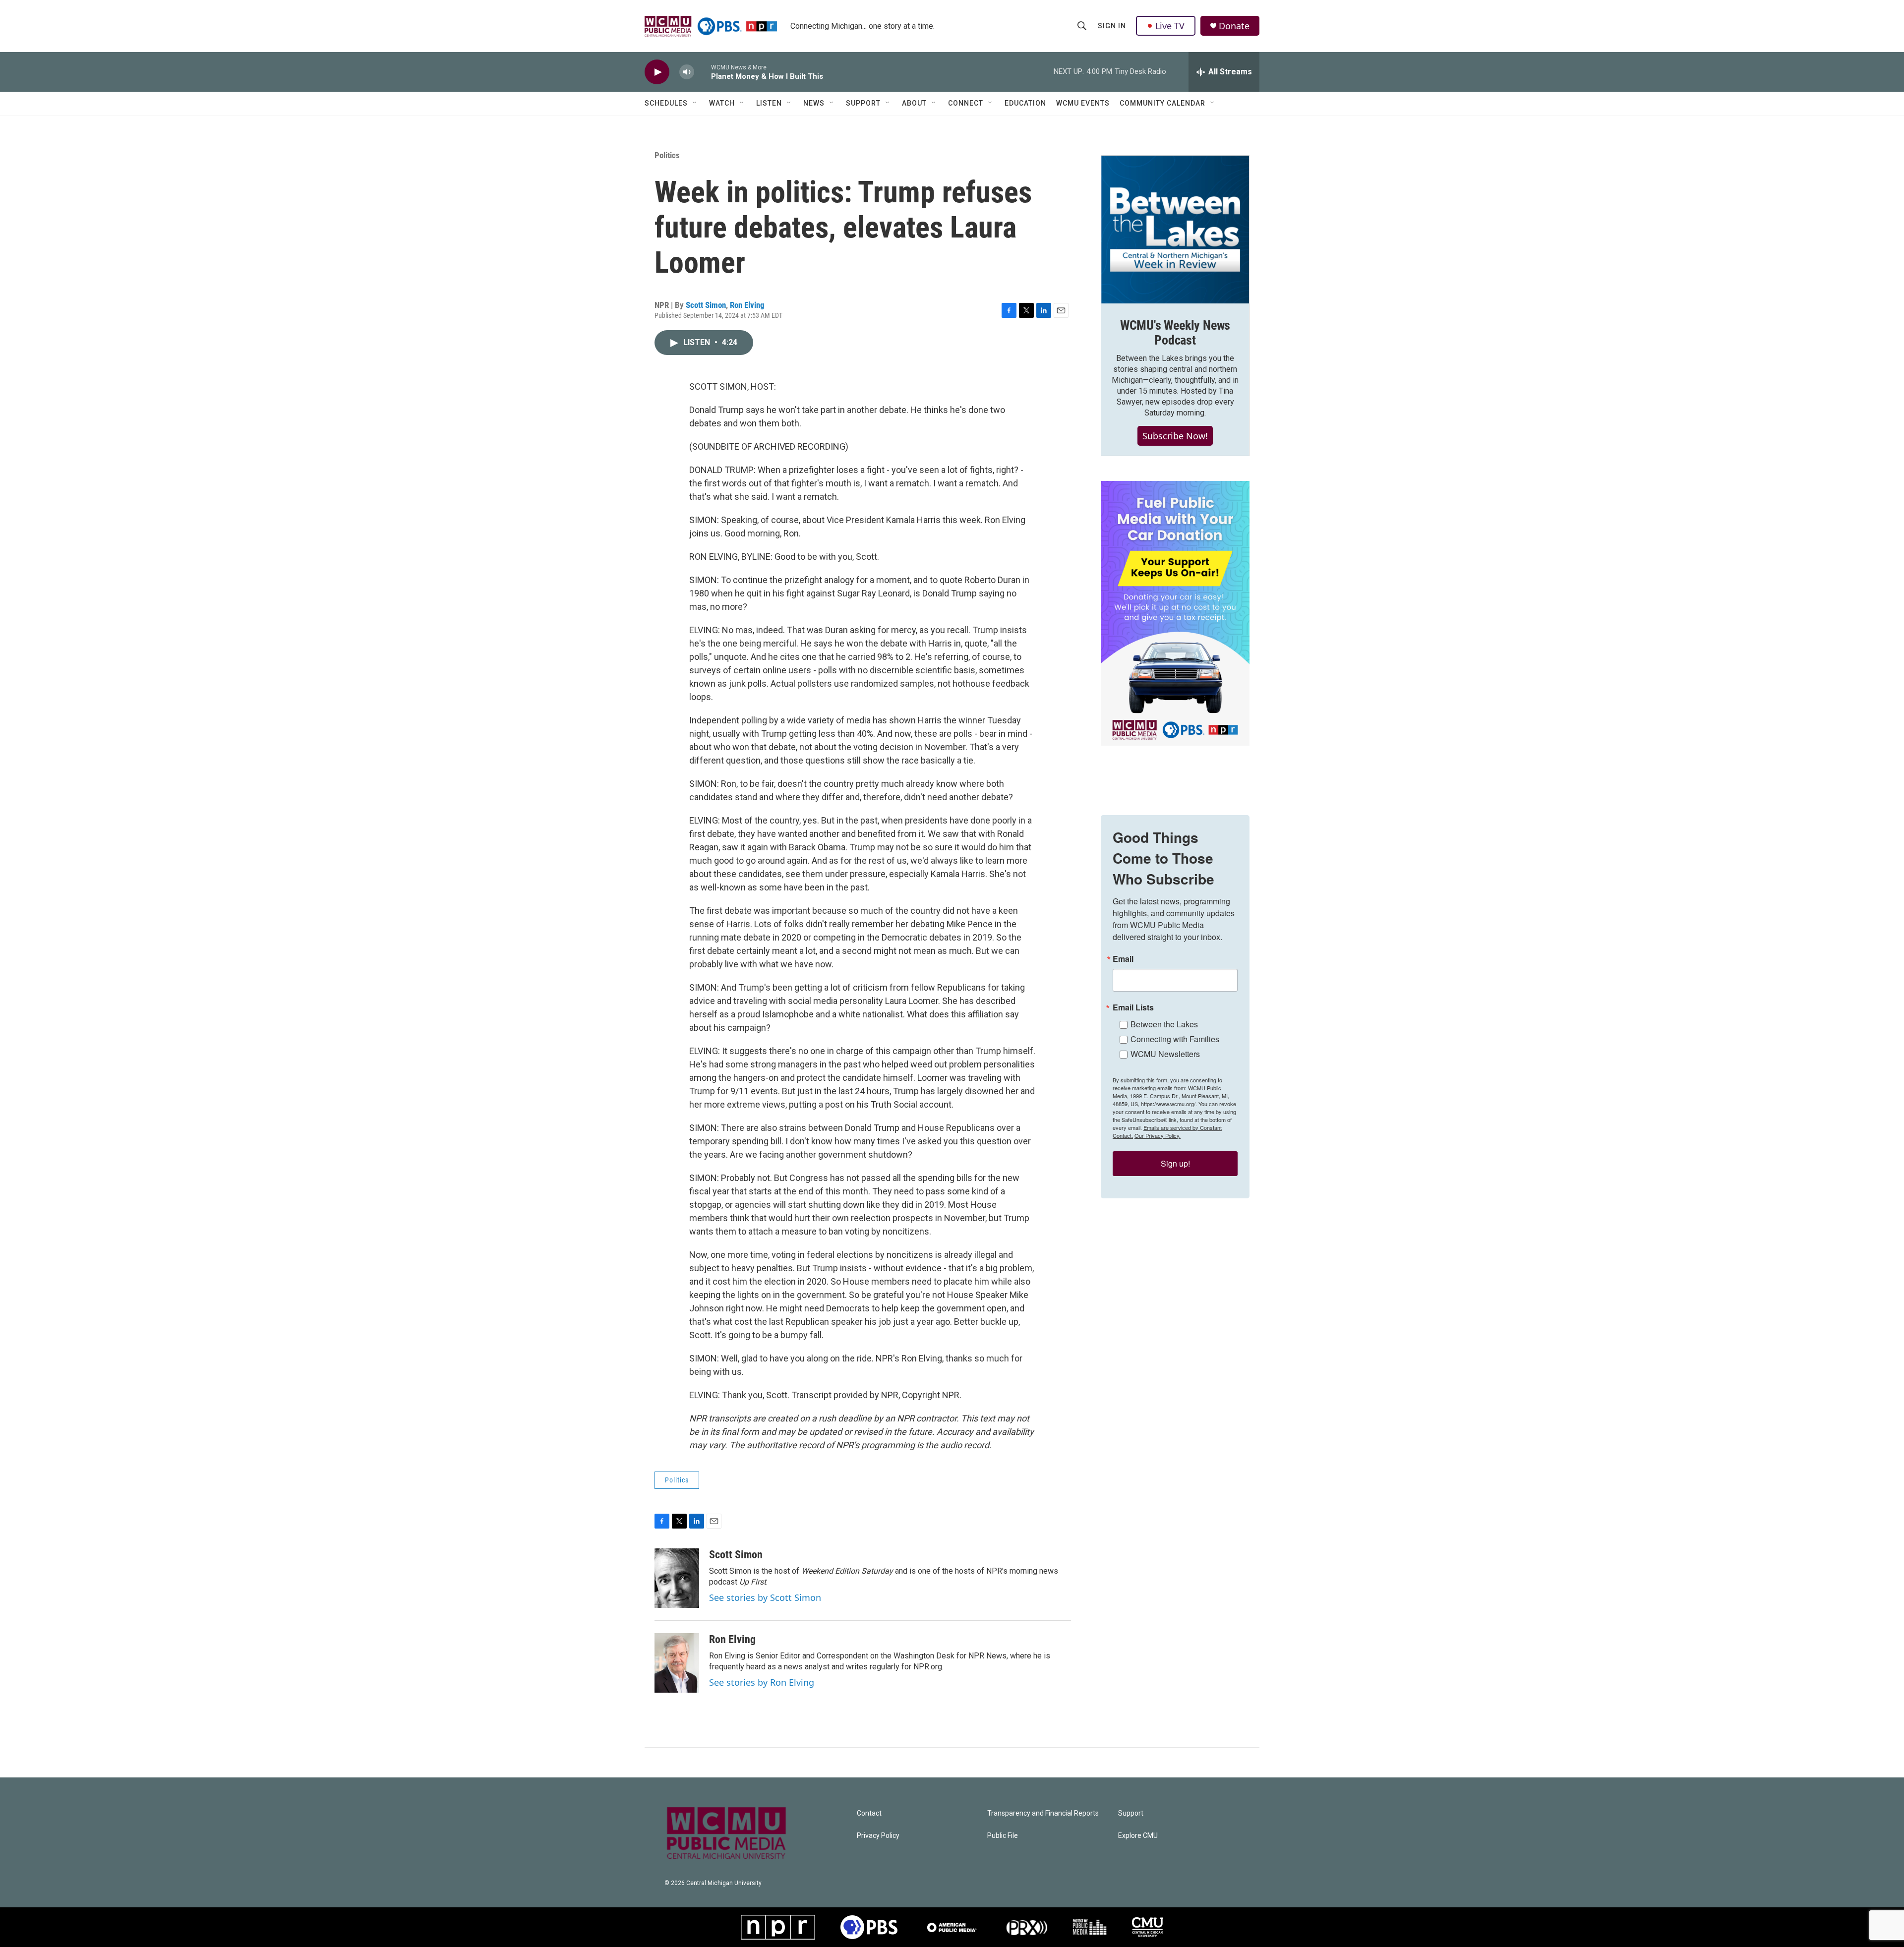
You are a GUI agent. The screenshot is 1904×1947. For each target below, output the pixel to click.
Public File (1003, 1836)
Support (863, 103)
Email (1123, 959)
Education (1025, 103)
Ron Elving (747, 305)
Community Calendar (1162, 103)
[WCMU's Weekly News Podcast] (1175, 230)
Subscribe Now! (1175, 436)
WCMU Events (1083, 103)
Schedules (666, 103)
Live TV (1170, 26)
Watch (722, 103)
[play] (657, 72)
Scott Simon (706, 305)
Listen (769, 103)
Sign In (1112, 26)
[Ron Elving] (677, 1663)
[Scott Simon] (677, 1578)
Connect (966, 103)
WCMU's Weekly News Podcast (1175, 333)
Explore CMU (1138, 1836)
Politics (667, 155)
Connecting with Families (1175, 1039)
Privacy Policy (878, 1836)
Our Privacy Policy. (1158, 1135)
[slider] (703, 72)
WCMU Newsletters (1165, 1054)
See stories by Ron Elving (762, 1682)
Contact (869, 1813)
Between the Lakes (1164, 1024)
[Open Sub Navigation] (695, 103)
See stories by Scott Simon (765, 1597)
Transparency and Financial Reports (1043, 1813)
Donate (1234, 26)
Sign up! (1175, 1163)
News (814, 103)
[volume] (687, 72)
